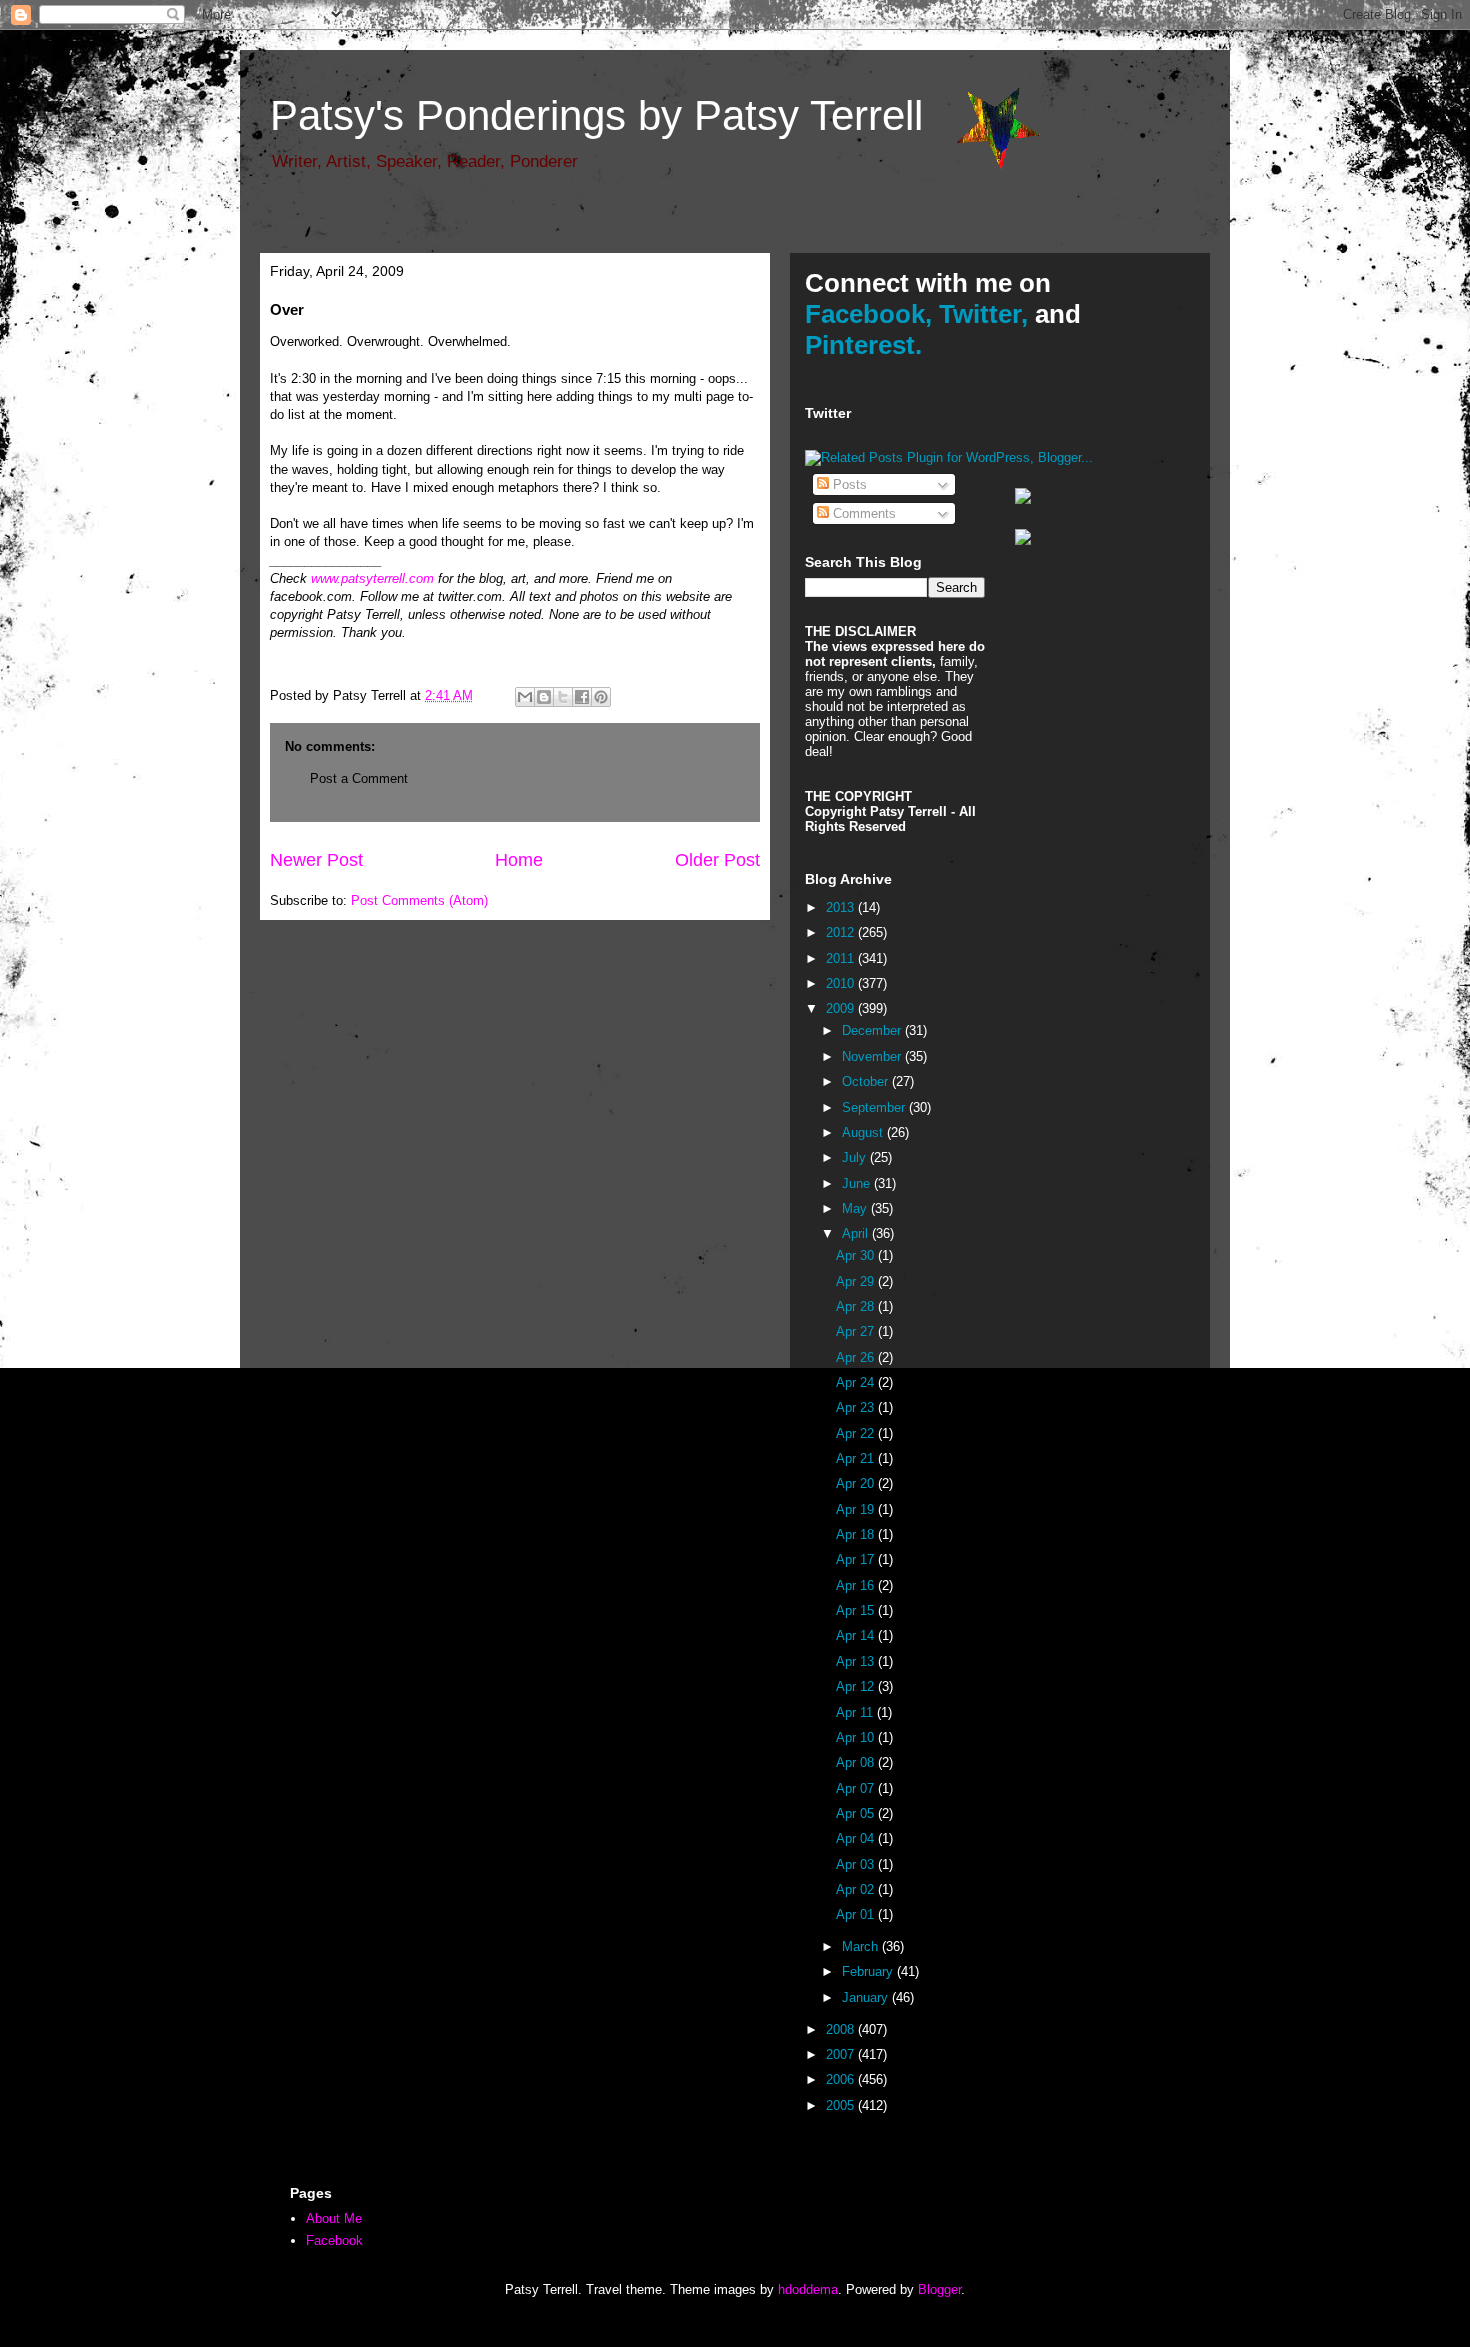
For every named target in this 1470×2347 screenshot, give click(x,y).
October (867, 1081)
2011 (842, 958)
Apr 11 (856, 1712)
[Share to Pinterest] (601, 697)
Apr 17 (857, 1559)
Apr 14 (857, 1635)
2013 (842, 907)
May (856, 1208)
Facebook (334, 2240)
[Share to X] (563, 697)
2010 (842, 983)
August (864, 1132)
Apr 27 (857, 1331)
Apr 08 (857, 1762)
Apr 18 (857, 1534)
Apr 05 (857, 1813)
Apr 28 (857, 1306)
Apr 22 (857, 1433)
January (867, 1997)
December (873, 1030)
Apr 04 (857, 1838)
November (873, 1056)
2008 (842, 2029)
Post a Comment (359, 778)
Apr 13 (857, 1661)
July (856, 1157)
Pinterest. (863, 345)
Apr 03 (857, 1864)
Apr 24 (857, 1382)
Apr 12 (857, 1686)
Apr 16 (857, 1585)
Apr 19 (857, 1509)
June (858, 1183)
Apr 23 (857, 1407)
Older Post (717, 860)
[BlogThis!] (544, 697)
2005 (842, 2105)
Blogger (939, 2289)
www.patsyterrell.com (372, 578)
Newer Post (316, 860)
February (869, 1971)
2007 (842, 2054)
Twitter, (983, 314)
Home (519, 860)
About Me (334, 2218)
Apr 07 (857, 1788)
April (857, 1233)
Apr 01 (857, 1914)
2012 (842, 932)
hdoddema (808, 2289)
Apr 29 (857, 1281)
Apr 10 (857, 1737)
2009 (842, 1008)
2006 (842, 2079)
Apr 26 (857, 1357)
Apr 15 (857, 1610)
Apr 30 (857, 1255)
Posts (848, 484)
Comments (862, 513)
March (862, 1946)
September (875, 1107)
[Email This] (525, 697)
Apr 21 (857, 1458)
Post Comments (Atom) (419, 900)
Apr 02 (857, 1889)
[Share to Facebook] (582, 697)
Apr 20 (857, 1483)
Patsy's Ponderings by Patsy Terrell (596, 115)
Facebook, (868, 314)
